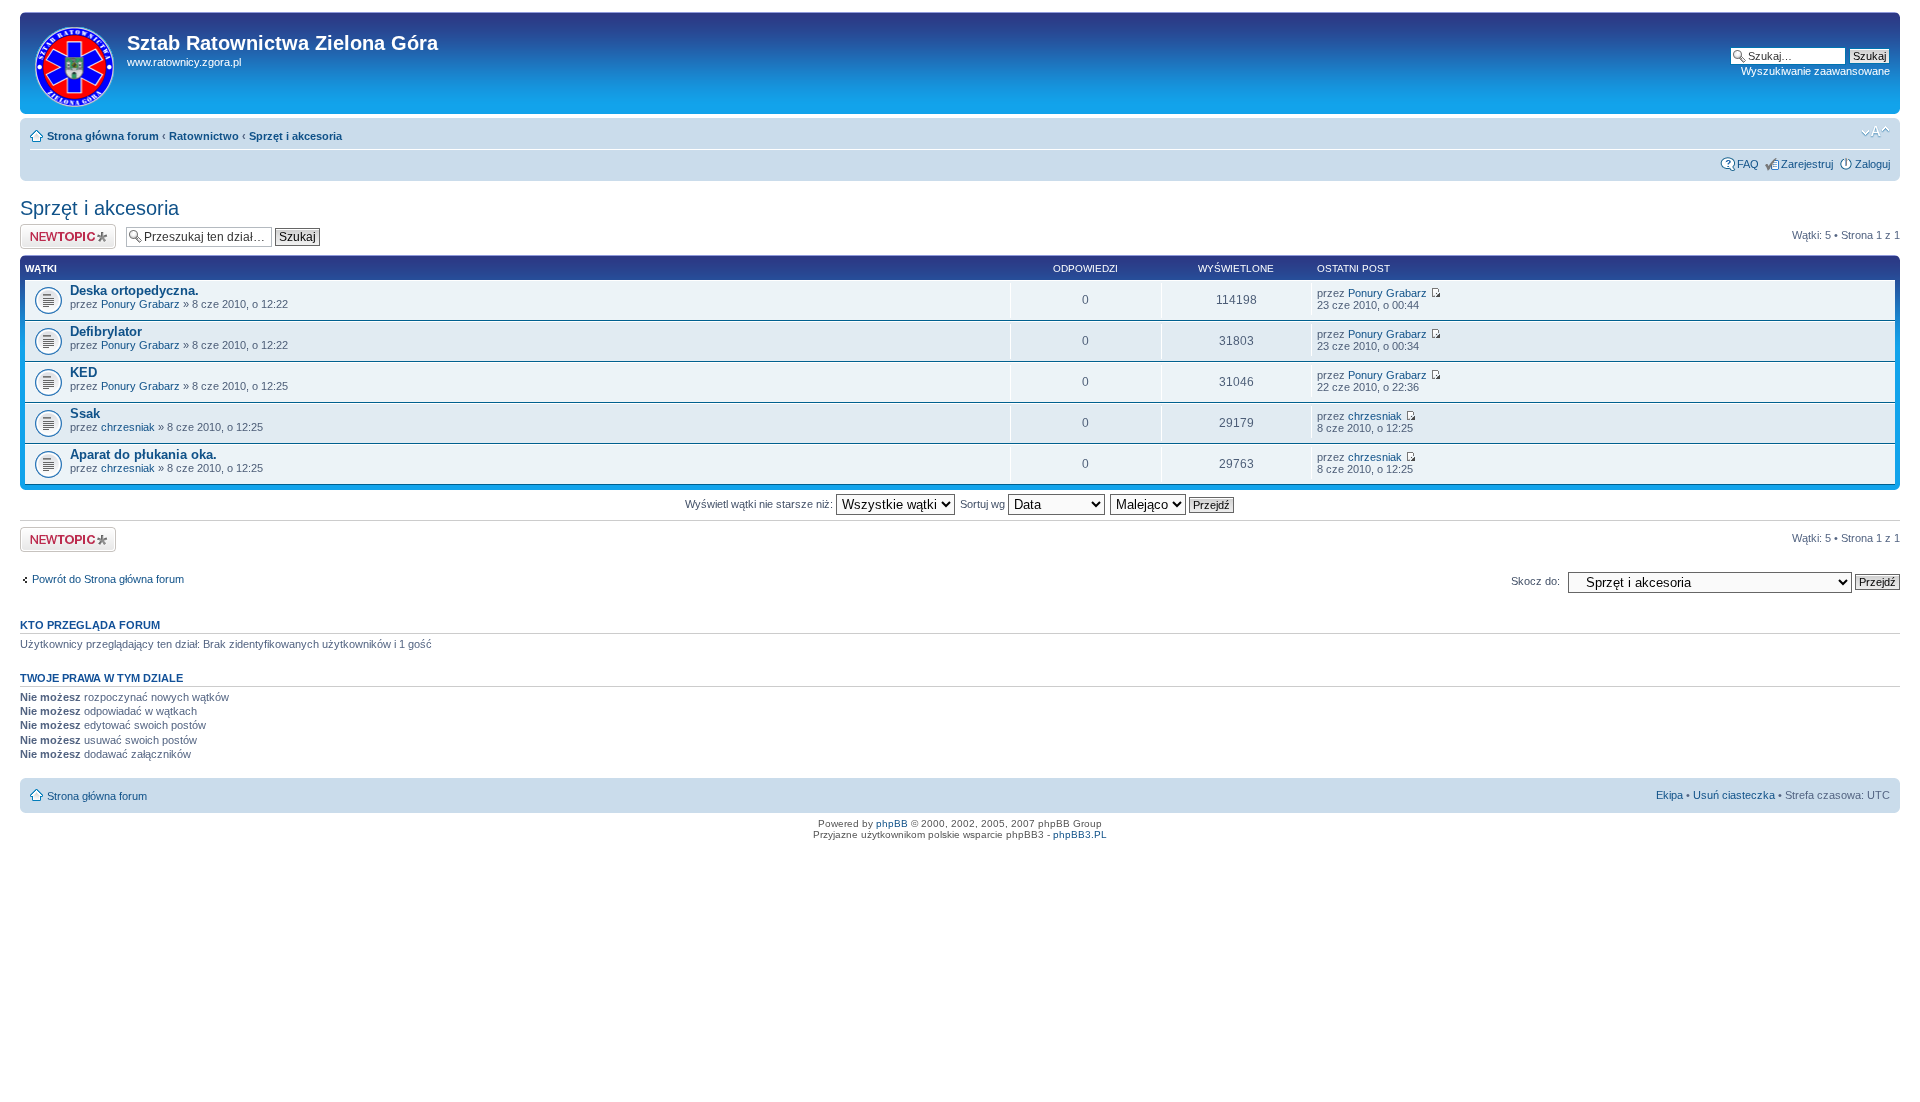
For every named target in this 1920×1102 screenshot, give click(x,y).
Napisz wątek (53, 230)
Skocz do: (1535, 581)
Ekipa (1669, 795)
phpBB (892, 823)
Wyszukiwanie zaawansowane (1815, 71)
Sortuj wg (984, 504)
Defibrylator (106, 331)
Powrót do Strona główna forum (108, 579)
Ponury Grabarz (140, 304)
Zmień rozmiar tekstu (1875, 132)
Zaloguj (1872, 164)
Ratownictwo (204, 136)
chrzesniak (128, 427)
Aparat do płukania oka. (143, 454)
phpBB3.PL (1080, 834)
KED (83, 372)
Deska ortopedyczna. (134, 290)
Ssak (85, 413)
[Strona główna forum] (76, 63)
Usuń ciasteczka (1734, 795)
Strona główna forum (103, 136)
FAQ (1748, 164)
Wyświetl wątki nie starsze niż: (760, 504)
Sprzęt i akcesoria (295, 136)
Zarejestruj (1807, 164)
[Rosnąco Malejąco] (1173, 504)
